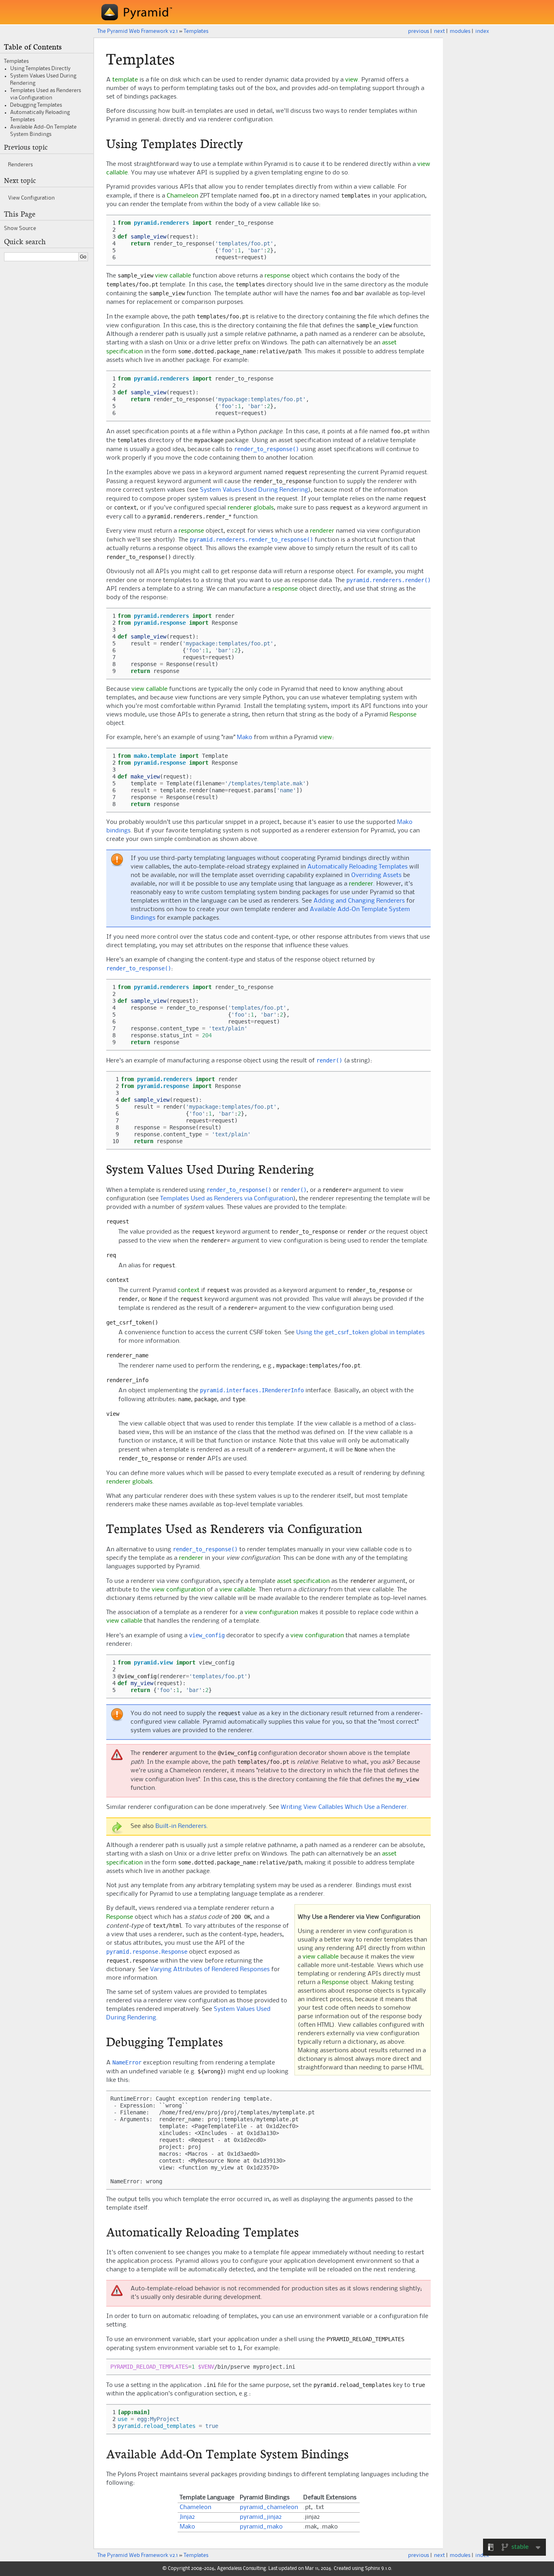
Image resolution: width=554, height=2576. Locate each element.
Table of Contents (33, 47)
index (482, 31)
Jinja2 (187, 2517)
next (439, 31)
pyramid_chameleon (269, 2507)
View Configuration (31, 198)
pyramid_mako (261, 2527)
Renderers (20, 165)
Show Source (20, 228)
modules (460, 31)
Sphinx (373, 2569)
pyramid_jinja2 (261, 2517)
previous (419, 31)
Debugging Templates (36, 105)
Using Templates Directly (40, 69)
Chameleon (195, 2507)
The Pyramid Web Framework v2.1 (137, 31)
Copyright (179, 2569)
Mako (245, 738)
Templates (196, 31)
